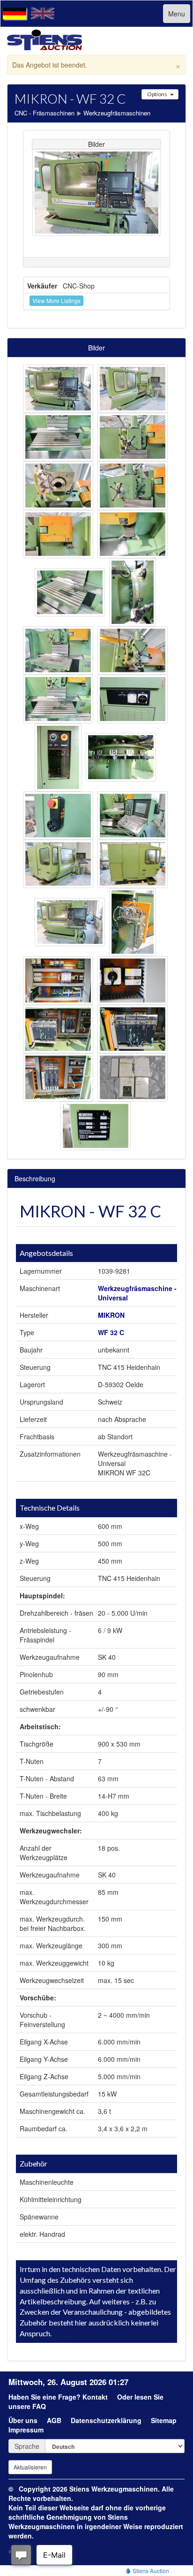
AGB (54, 2420)
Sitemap (164, 2420)
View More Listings (56, 300)
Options (157, 94)
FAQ (39, 2406)
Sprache (27, 2446)
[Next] (153, 199)
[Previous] (40, 199)
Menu (177, 14)
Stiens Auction (150, 2571)
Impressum (26, 2430)
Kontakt (95, 2397)
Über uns (23, 2420)
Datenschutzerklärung (106, 2420)
